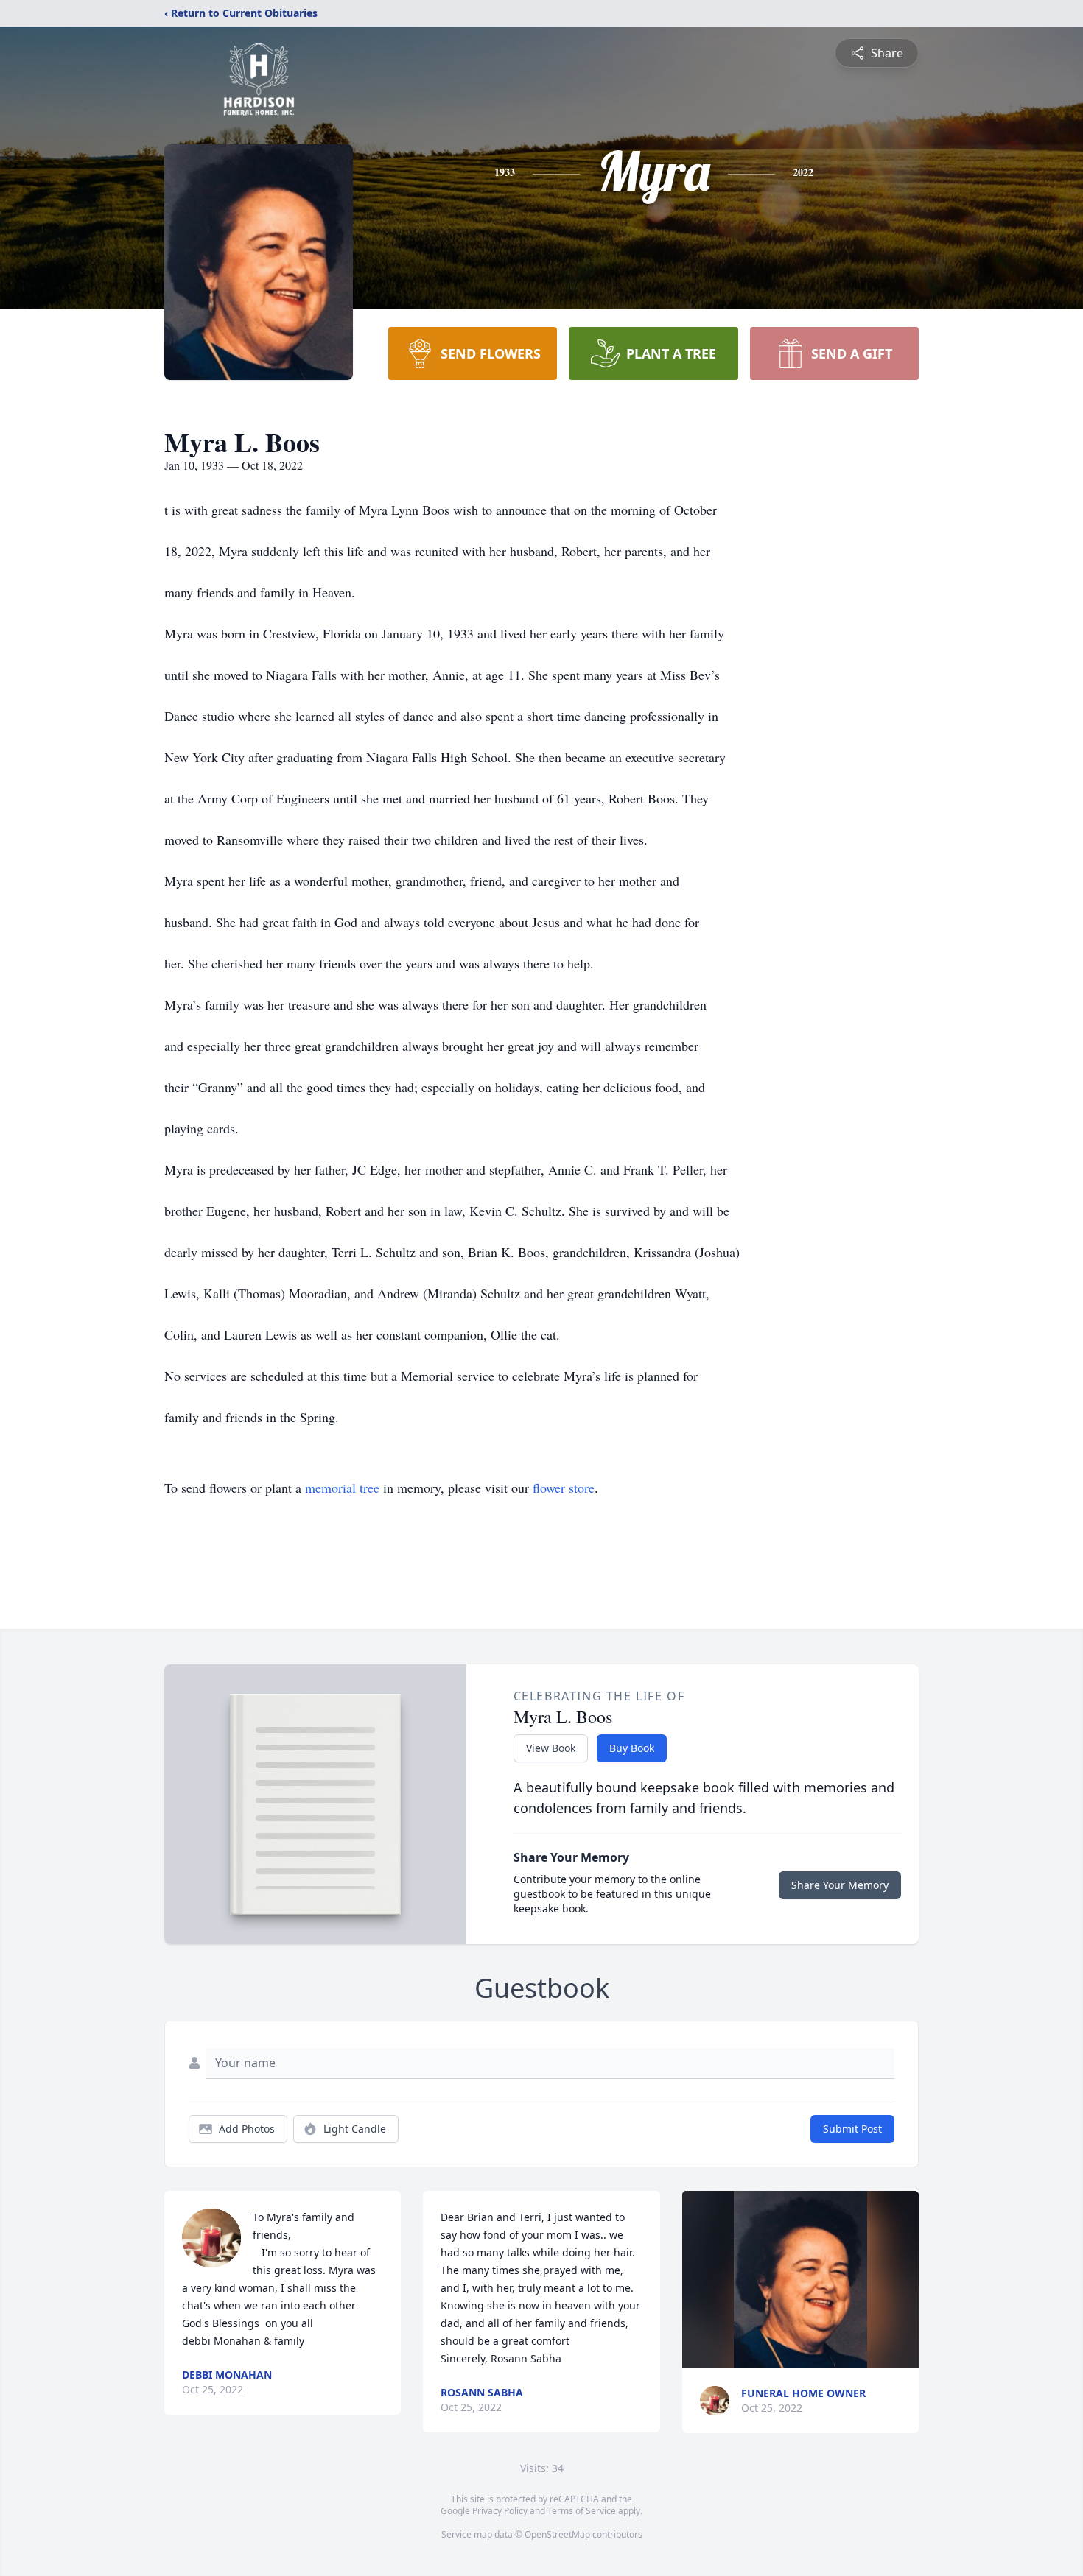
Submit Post (852, 2129)
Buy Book (632, 1748)
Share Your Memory (840, 1885)
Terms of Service (582, 2511)
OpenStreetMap (557, 2534)
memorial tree (342, 1488)
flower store (564, 1488)
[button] (800, 2280)
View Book (551, 1748)
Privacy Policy (500, 2511)
